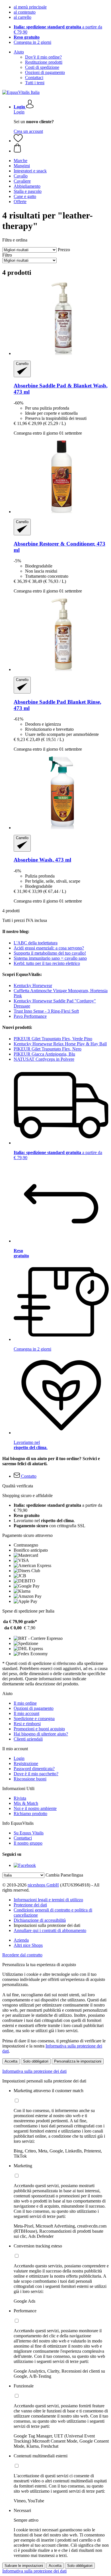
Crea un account (28, 131)
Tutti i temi (35, 83)
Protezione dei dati (30, 1905)
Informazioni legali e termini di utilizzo (48, 1900)
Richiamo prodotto (30, 1814)
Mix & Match (26, 1803)
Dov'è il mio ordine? (43, 57)
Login (19, 112)
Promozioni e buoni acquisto (39, 1729)
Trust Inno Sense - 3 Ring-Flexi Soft (46, 1011)
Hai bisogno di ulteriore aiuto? (41, 1734)
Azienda (21, 1940)
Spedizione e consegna (34, 1719)
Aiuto (19, 52)
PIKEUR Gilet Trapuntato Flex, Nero (48, 1049)
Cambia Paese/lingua (64, 1875)
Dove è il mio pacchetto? (36, 1774)
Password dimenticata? (34, 1769)
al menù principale (30, 7)
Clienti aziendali (28, 1739)
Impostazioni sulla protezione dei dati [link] (47, 1925)
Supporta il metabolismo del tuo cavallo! (50, 953)
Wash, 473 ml (42, 860)
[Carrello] (61, 148)
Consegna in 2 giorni (32, 42)
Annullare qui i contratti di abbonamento (50, 1930)
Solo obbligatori (36, 2061)
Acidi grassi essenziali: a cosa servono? (49, 948)
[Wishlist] (18, 141)
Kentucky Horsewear (33, 985)
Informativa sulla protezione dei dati (34, 2071)
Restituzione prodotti (44, 62)
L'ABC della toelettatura (36, 943)
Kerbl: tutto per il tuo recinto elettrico (47, 963)
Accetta (11, 2061)
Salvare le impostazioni (24, 2566)
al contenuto (25, 12)
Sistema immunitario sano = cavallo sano (50, 958)
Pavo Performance (30, 1016)
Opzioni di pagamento (45, 72)
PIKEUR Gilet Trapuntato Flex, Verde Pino (53, 1039)
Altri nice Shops (28, 1945)
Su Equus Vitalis (29, 1833)
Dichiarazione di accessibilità (40, 1920)
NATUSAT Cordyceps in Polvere (44, 1059)
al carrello (22, 17)
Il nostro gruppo (28, 1843)
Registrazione (26, 1763)
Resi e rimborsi (27, 1724)
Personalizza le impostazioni (78, 2061)
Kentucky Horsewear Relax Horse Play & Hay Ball (60, 1044)
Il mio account (26, 1713)
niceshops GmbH (43, 1885)
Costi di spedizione (42, 67)
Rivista (20, 1798)
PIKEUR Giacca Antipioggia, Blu (44, 1054)
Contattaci (34, 78)
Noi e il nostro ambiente (35, 1808)
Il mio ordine (25, 1703)
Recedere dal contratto (22, 1955)
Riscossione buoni (30, 1779)
